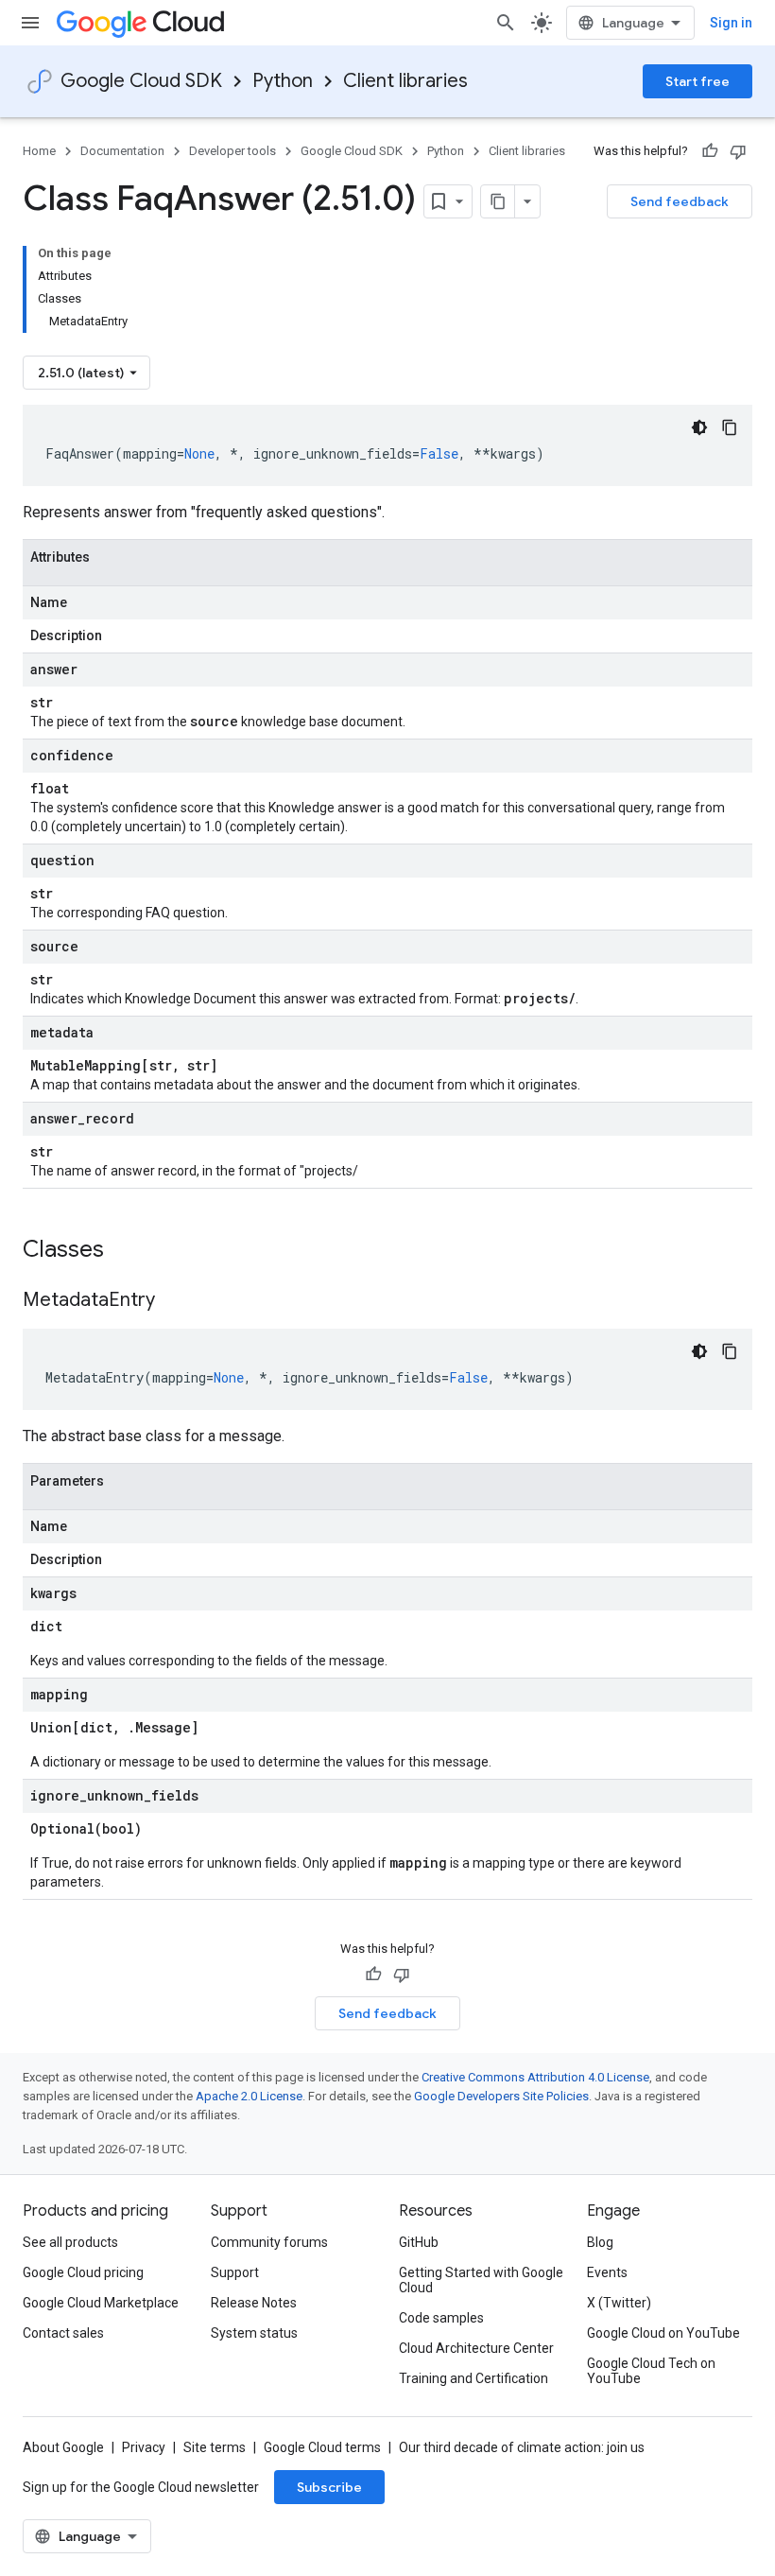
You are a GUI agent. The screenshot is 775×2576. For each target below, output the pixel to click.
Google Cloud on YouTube (663, 2333)
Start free (697, 81)
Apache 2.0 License (249, 2096)
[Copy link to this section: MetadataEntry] (174, 1301)
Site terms (215, 2447)
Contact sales (63, 2333)
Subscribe (329, 2487)
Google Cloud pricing (83, 2272)
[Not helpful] (738, 151)
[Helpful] (710, 151)
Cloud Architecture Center (476, 2348)
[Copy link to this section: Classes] (129, 1251)
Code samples (441, 2318)
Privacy (144, 2447)
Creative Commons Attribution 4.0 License (535, 2077)
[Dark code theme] (699, 427)
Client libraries (405, 81)
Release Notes (254, 2303)
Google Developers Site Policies (501, 2096)
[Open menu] (30, 23)
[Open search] (506, 23)
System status (254, 2333)
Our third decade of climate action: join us (522, 2447)
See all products (70, 2242)
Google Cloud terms (322, 2447)
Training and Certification (474, 2378)
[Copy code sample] (730, 427)
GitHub (419, 2242)
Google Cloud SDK (141, 81)
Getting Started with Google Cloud (481, 2280)
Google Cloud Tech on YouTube (651, 2371)
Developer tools (232, 151)
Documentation (122, 151)
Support (235, 2272)
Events (607, 2272)
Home (39, 151)
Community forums (269, 2242)
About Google (63, 2447)
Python (283, 81)
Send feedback (680, 201)
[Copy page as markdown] (498, 201)
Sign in (731, 23)
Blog (600, 2242)
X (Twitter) (619, 2303)
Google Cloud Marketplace (101, 2303)
